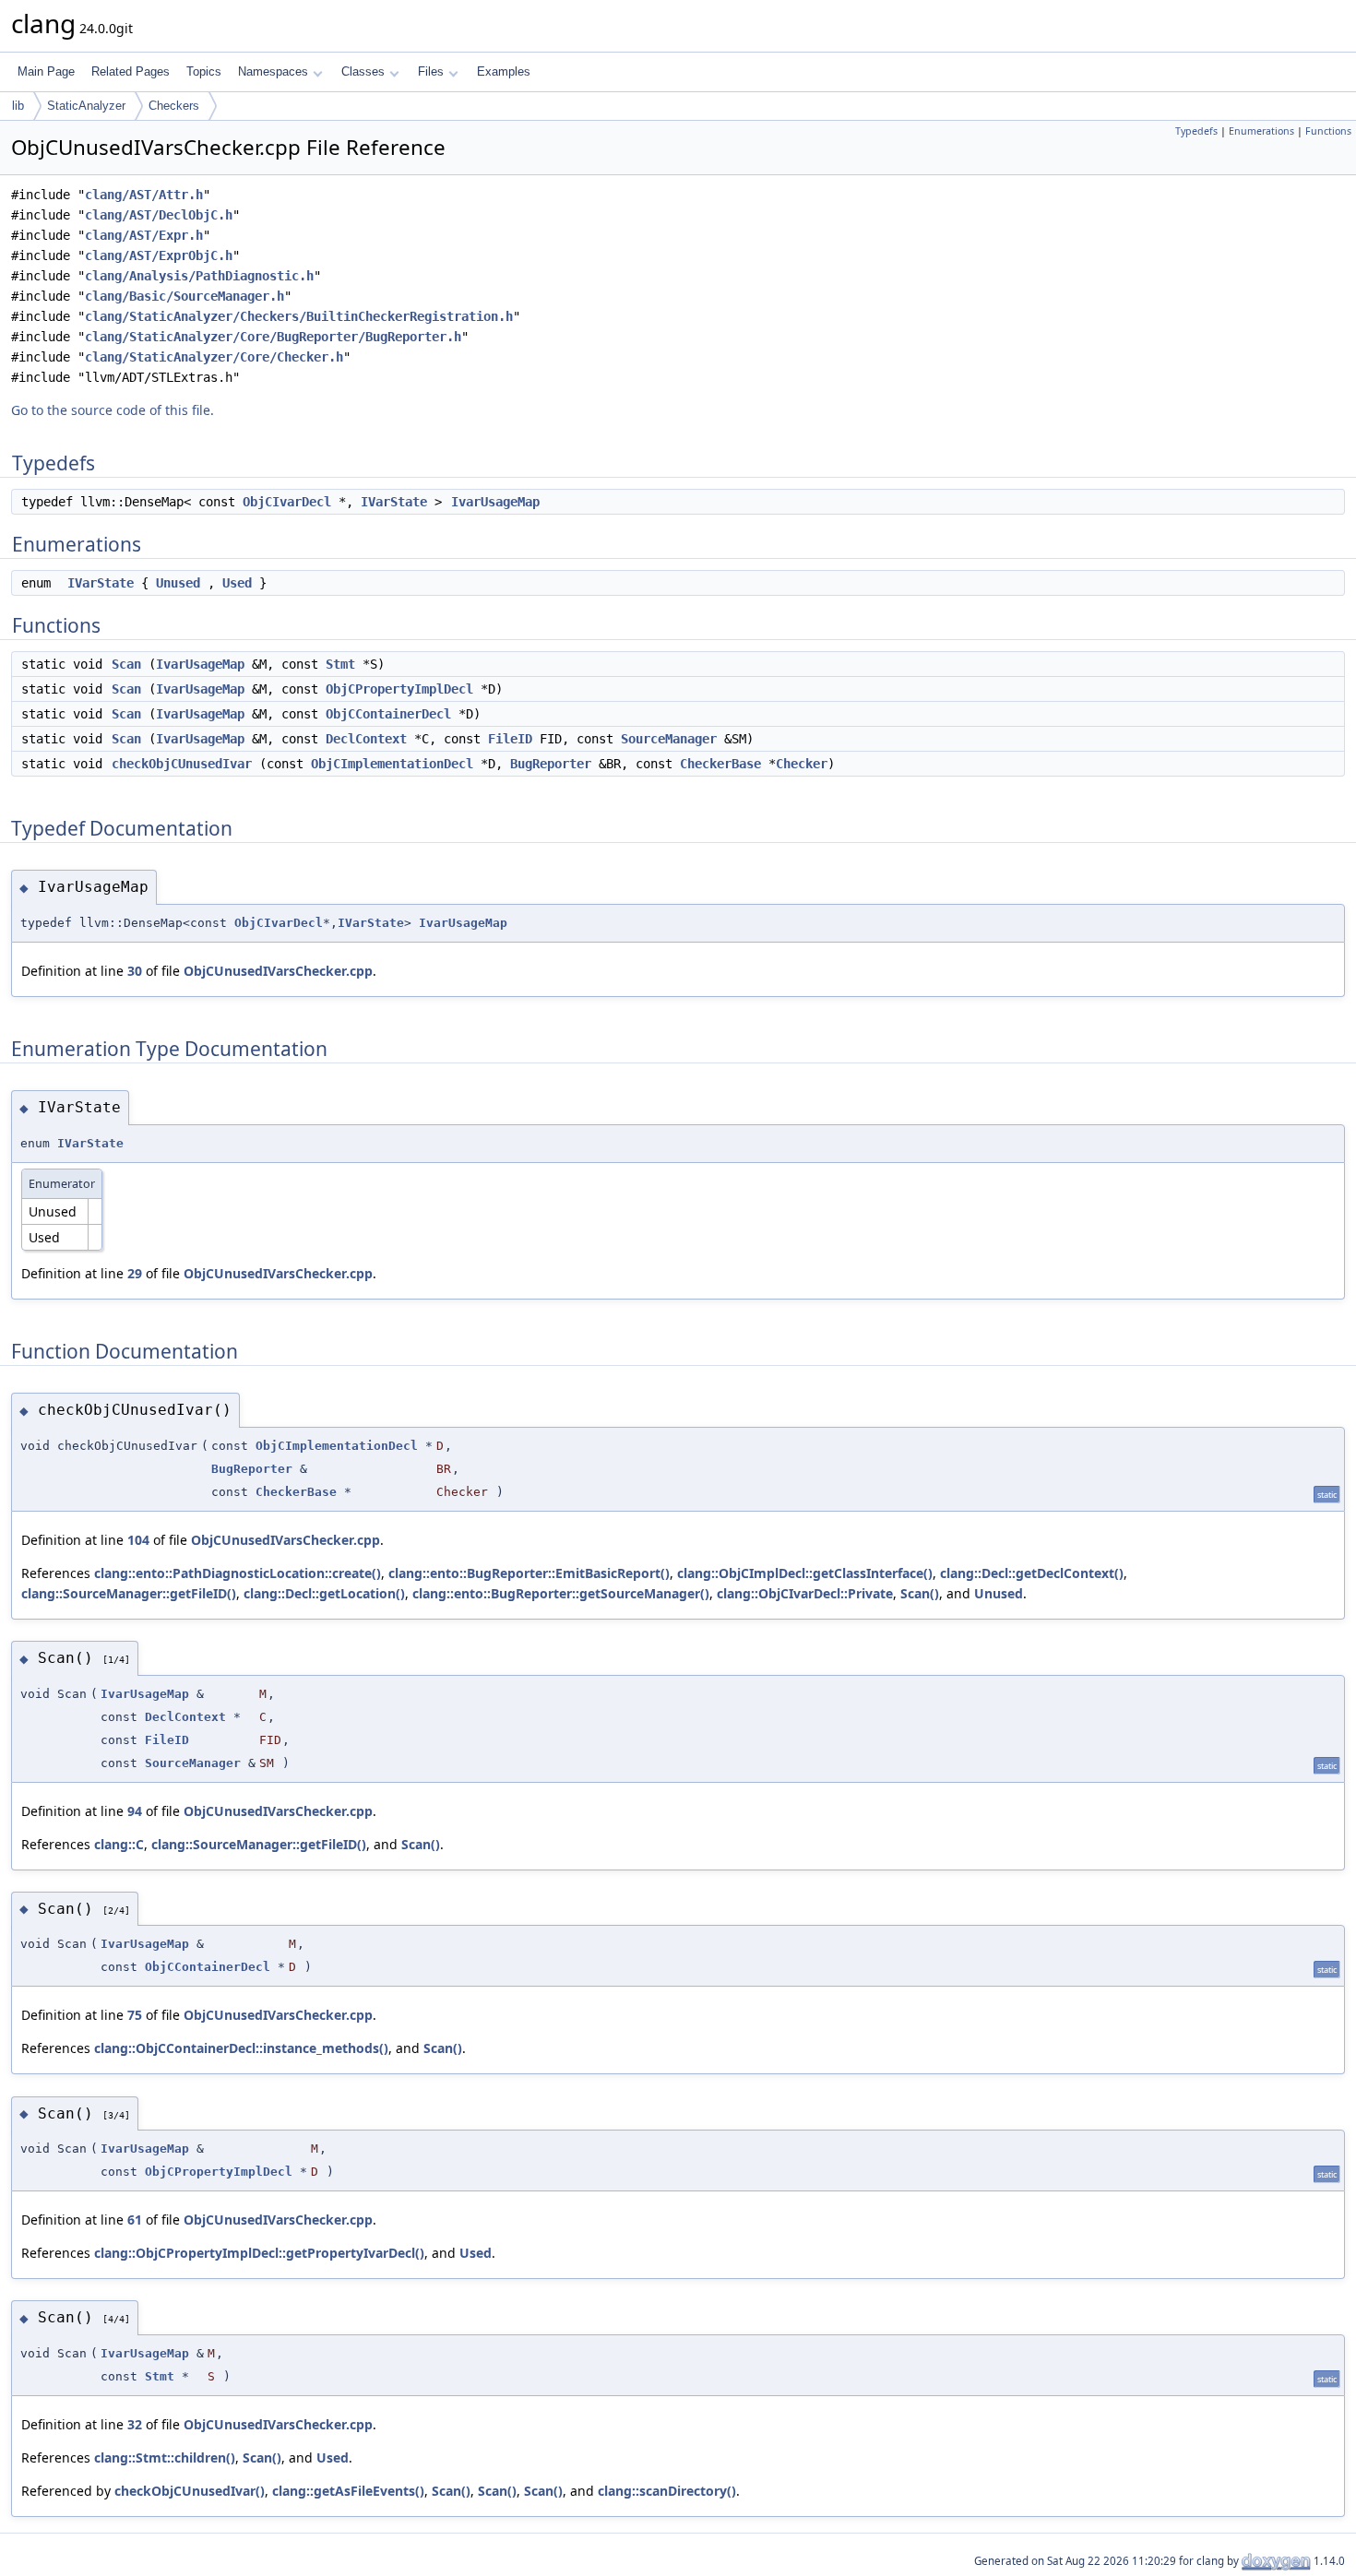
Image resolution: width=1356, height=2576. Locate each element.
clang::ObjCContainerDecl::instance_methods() (241, 2048)
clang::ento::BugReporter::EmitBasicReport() (529, 1573)
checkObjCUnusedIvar (182, 764)
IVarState (394, 502)
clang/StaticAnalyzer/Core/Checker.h (214, 357)
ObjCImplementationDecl (392, 764)
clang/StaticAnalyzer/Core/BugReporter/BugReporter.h (273, 337)
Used (237, 583)
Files (431, 71)
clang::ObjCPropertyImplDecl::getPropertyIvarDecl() (259, 2253)
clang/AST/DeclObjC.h (159, 215)
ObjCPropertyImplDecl (399, 689)
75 (135, 2015)
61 (135, 2220)
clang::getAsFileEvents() (348, 2491)
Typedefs (1196, 131)
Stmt (340, 664)
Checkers (174, 106)
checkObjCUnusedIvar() (190, 2491)
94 (135, 1811)
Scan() (920, 1593)
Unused (178, 583)
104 (138, 1540)
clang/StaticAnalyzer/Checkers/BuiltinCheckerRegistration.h (299, 316)
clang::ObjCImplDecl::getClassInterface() (805, 1573)
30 (135, 971)
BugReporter (551, 764)
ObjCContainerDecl (388, 714)
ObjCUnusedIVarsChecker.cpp (278, 971)
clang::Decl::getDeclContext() (1032, 1573)
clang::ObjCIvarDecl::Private (805, 1593)
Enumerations (1261, 131)
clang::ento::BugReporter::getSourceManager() (561, 1593)
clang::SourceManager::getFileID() (129, 1593)
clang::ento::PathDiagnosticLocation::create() (238, 1573)
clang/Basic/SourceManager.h (184, 296)
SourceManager (669, 739)
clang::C (119, 1844)
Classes (363, 71)
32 (135, 2424)
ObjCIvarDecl (287, 502)
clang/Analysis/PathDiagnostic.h (199, 276)
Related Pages (131, 71)
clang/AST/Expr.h (144, 235)
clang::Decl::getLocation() (324, 1593)
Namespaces (273, 71)
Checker (802, 764)
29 (135, 1273)
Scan (126, 664)
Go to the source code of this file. (113, 410)
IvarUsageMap (495, 502)
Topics (204, 71)
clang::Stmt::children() (165, 2457)
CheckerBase (720, 764)
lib (18, 106)
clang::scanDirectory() (667, 2491)
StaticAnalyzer (86, 106)
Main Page (46, 71)
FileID (510, 739)
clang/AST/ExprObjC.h (159, 255)
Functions (1328, 131)
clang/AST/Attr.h (144, 195)
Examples (504, 71)
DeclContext (366, 739)
